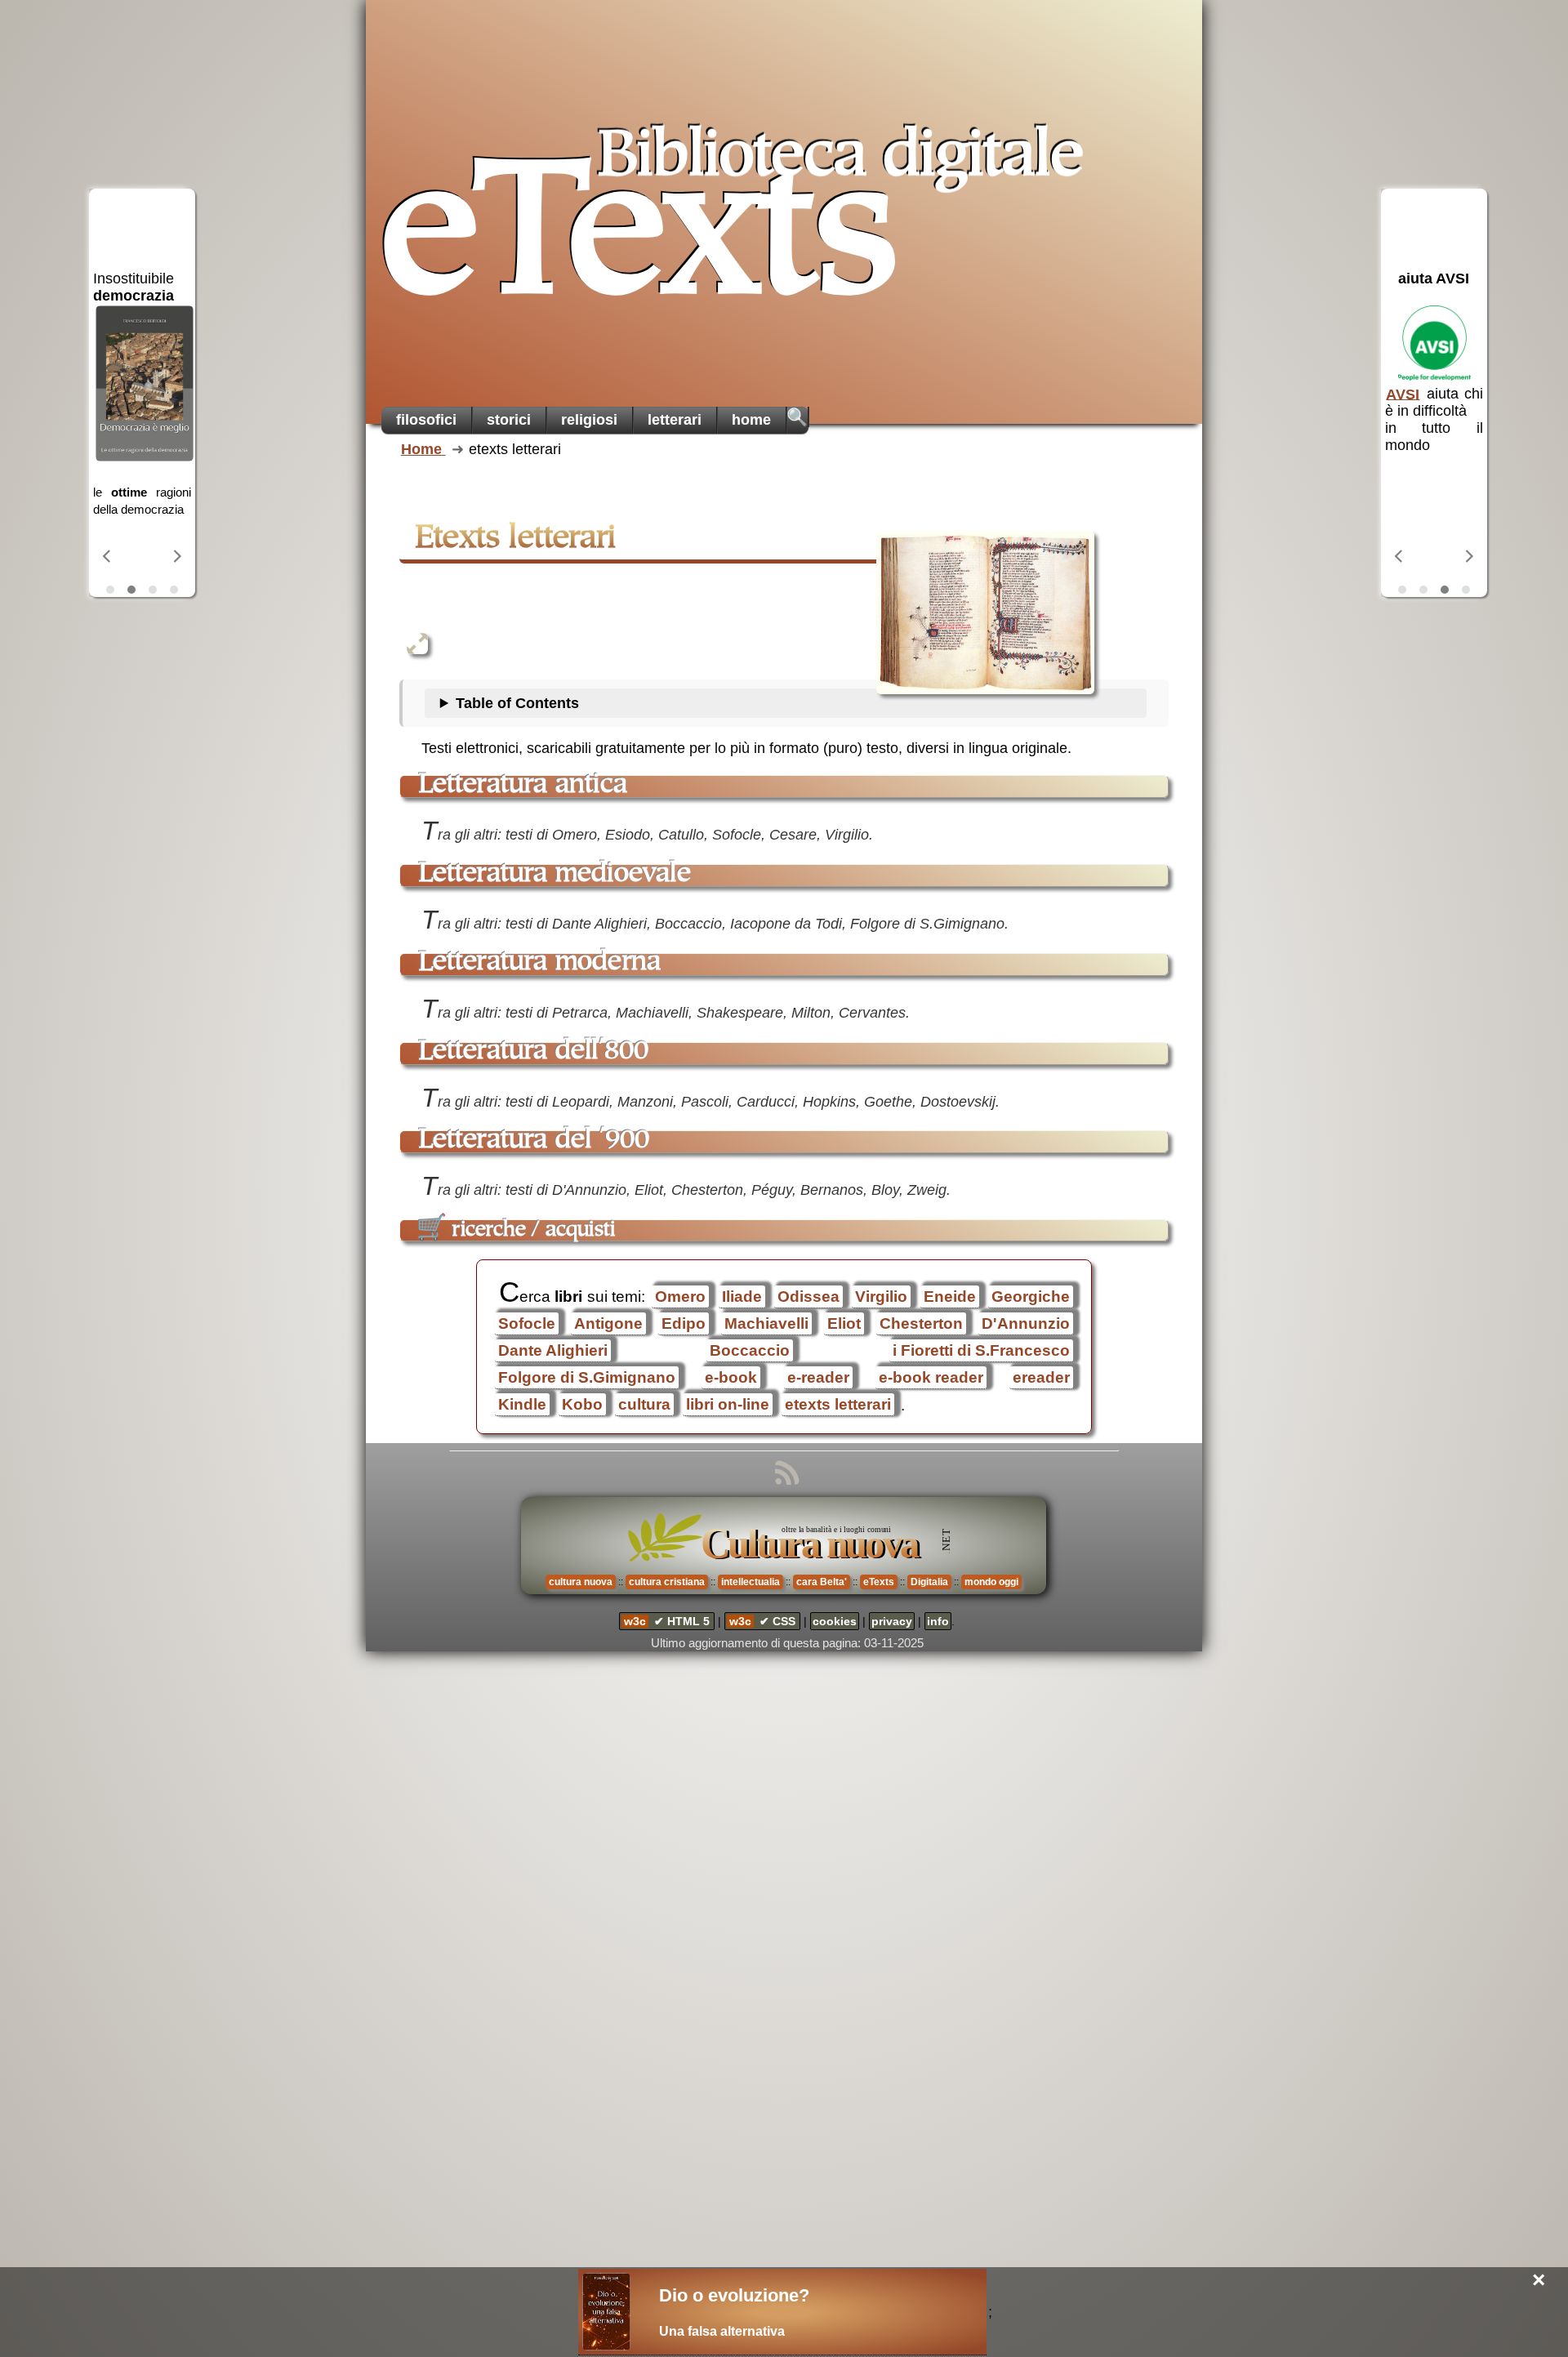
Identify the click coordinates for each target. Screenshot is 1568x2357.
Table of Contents (517, 703)
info (938, 1621)
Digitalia (929, 1582)
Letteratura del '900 (534, 1141)
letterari (675, 420)
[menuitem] (427, 420)
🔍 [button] (797, 417)
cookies (835, 1621)
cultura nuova (581, 1582)
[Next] (176, 556)
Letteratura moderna (540, 964)
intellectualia (751, 1582)
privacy (892, 1621)
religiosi (589, 420)
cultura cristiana (667, 1582)
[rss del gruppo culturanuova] (784, 1475)
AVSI (1403, 394)
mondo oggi (991, 1582)
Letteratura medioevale (555, 875)
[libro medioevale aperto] (985, 613)
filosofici (426, 420)
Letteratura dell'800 (534, 1053)
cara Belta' (822, 1582)
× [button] (1539, 2281)
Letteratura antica (523, 786)
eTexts (642, 238)
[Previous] (108, 556)
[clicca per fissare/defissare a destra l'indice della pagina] (417, 644)
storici (509, 420)
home (751, 420)
